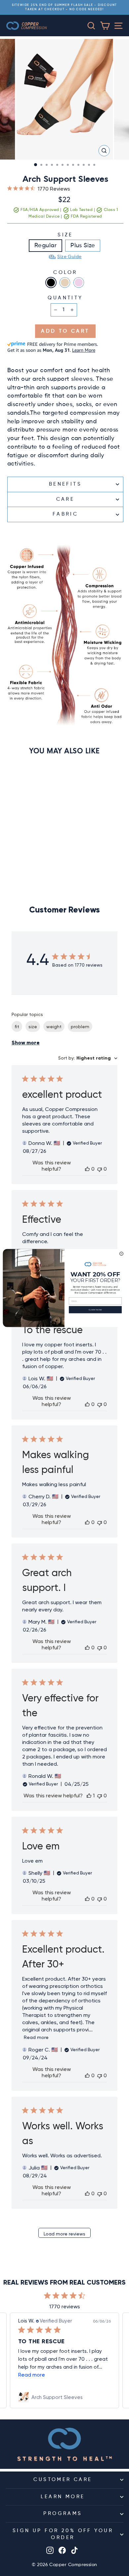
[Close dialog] (122, 1254)
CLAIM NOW (95, 1310)
